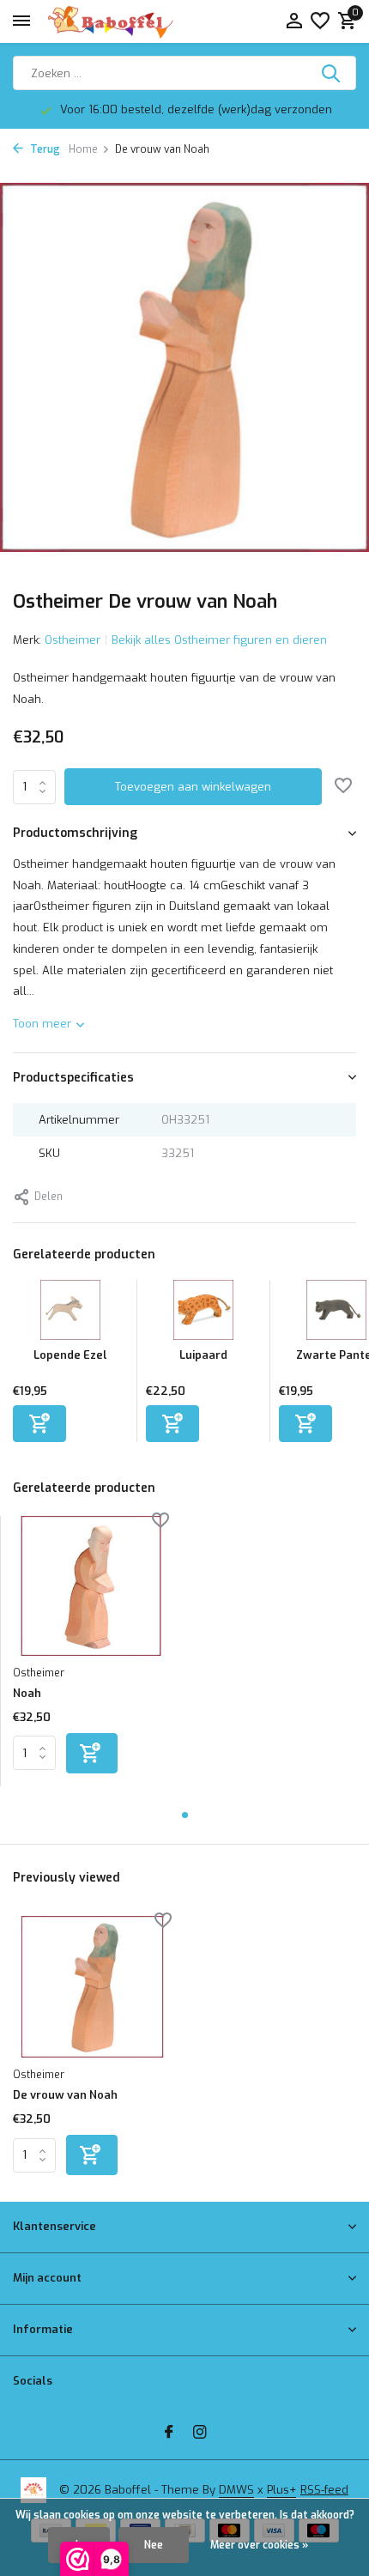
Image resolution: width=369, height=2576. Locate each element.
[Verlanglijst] (320, 22)
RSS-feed (324, 2490)
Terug (44, 149)
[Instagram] (200, 2434)
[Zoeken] (332, 73)
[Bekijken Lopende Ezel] (70, 1314)
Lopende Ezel (70, 1355)
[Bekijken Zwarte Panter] (336, 1314)
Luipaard (203, 1355)
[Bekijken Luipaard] (203, 1314)
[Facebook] (169, 2434)
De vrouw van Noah (65, 2095)
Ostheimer (73, 640)
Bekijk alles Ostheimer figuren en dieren (219, 640)
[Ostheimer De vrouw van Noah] (92, 1987)
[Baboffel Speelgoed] (112, 21)
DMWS (236, 2490)
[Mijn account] (294, 22)
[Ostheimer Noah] (91, 1586)
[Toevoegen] (39, 1424)
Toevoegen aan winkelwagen (193, 787)
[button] (185, 1815)
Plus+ (281, 2490)
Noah (27, 1694)
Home (83, 149)
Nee (154, 2545)
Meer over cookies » (259, 2545)
